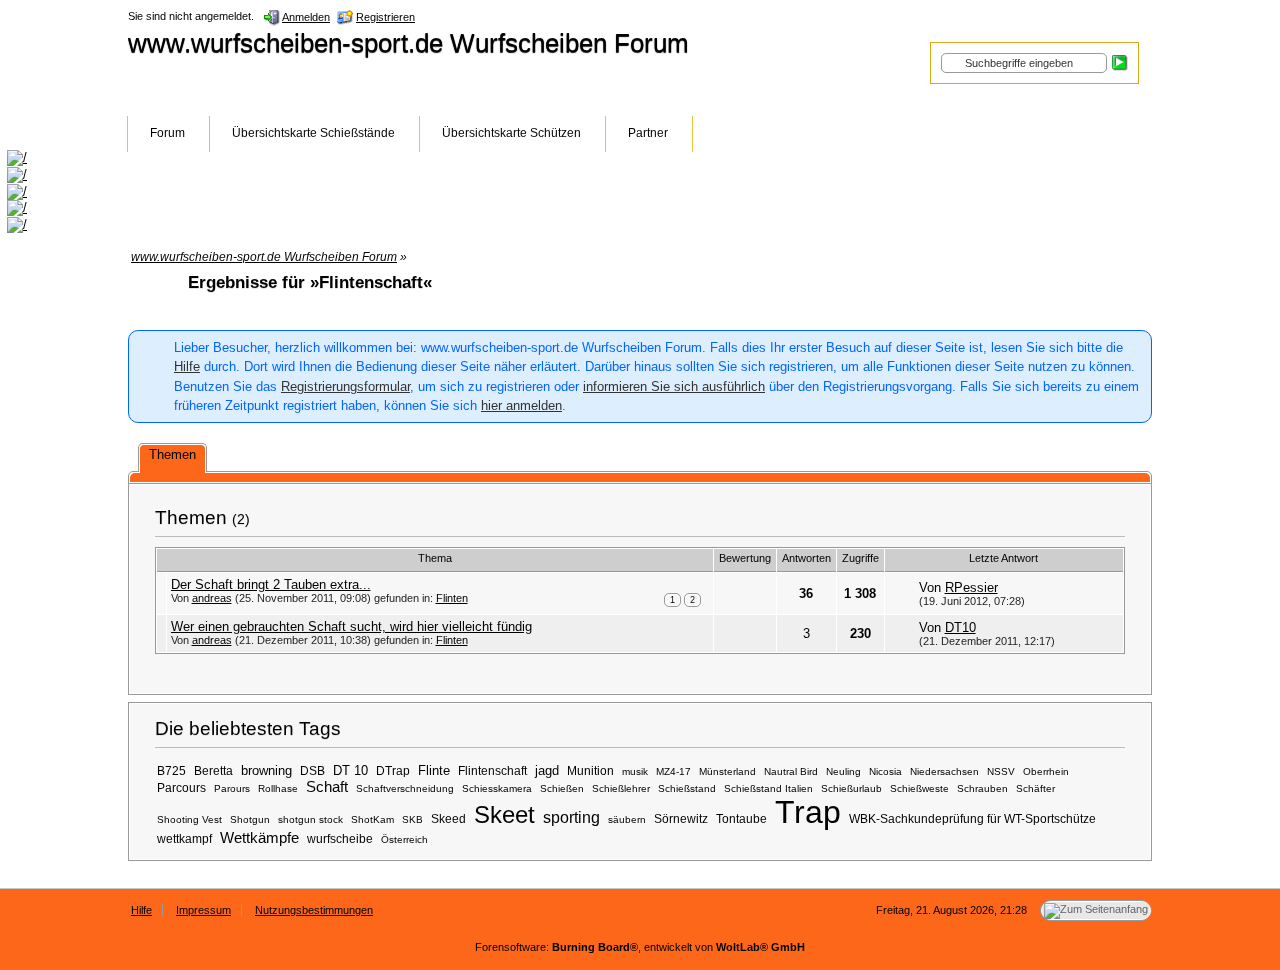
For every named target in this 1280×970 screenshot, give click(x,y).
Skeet (504, 814)
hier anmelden (521, 405)
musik (635, 771)
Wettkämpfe (259, 838)
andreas (212, 598)
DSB (312, 770)
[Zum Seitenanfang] (1096, 910)
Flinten (452, 598)
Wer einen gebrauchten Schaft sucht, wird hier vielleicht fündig (351, 626)
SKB (412, 819)
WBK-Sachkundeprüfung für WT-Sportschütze (972, 818)
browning (266, 770)
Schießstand (687, 788)
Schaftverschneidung (405, 788)
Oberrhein (1046, 771)
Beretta (213, 770)
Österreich (404, 839)
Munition (590, 770)
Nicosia (885, 771)
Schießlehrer (621, 788)
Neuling (843, 771)
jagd (547, 770)
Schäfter (1035, 788)
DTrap (393, 770)
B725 (171, 770)
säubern (627, 819)
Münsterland (727, 771)
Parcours (181, 787)
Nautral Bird (791, 771)
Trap (808, 812)
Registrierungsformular (345, 386)
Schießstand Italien (768, 788)
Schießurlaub (851, 788)
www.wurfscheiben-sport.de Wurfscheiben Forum (408, 43)
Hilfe (187, 366)
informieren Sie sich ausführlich (674, 386)
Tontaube (741, 818)
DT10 (960, 627)
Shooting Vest (189, 819)
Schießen (562, 788)
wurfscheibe (340, 838)
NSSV (1001, 771)
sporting (571, 817)
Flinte (434, 770)
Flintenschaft (492, 770)
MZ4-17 (673, 771)
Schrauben (982, 788)
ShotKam (372, 819)
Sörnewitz (681, 818)
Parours (232, 788)
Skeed (448, 818)
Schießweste (919, 788)
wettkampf (184, 838)
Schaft (327, 787)
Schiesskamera (497, 788)
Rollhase (278, 788)
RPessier (971, 587)
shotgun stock (310, 819)
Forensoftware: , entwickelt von (640, 947)
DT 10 (350, 770)
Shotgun (250, 819)
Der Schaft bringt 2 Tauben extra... (271, 584)
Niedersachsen (944, 771)
